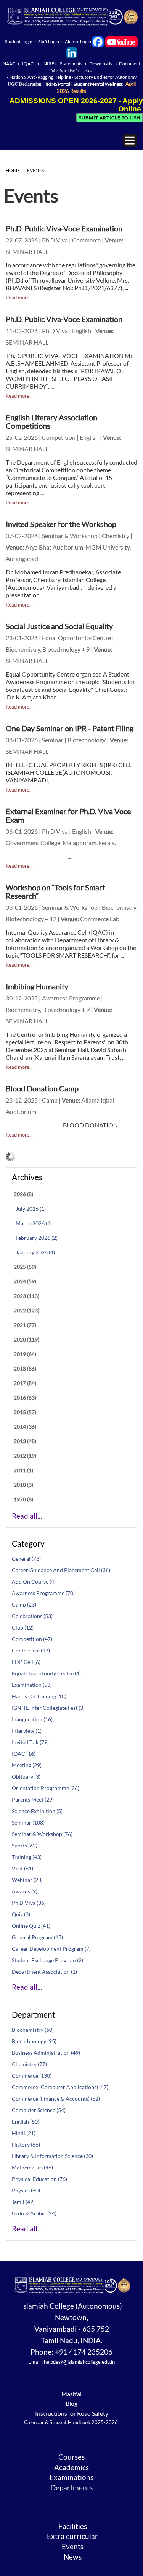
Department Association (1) (44, 1972)
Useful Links (80, 71)
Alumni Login (78, 41)
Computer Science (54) (39, 2110)
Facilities (73, 2526)
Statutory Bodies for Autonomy (105, 77)
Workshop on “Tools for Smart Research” (55, 891)
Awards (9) (25, 1891)
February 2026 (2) (37, 1238)
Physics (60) (26, 2190)
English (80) (26, 2121)
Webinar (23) (27, 1880)
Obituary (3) (26, 1777)
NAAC (9, 64)
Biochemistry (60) (33, 2030)
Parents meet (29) (33, 1799)
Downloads (101, 64)
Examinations (71, 2477)
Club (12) (23, 1627)
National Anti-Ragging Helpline (41, 77)
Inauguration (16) (32, 1719)
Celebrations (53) (32, 1616)
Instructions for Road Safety (72, 2413)
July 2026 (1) (31, 1209)
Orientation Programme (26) (46, 1788)
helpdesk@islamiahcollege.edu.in (79, 2362)
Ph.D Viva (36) (29, 1903)
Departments (71, 2488)
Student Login (19, 41)
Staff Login (49, 41)
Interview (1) (27, 1731)
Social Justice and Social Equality (59, 626)
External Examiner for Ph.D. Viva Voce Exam (68, 815)
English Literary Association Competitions (51, 421)
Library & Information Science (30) (52, 2156)
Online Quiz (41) (31, 1926)
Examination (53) (32, 1685)
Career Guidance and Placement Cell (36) (61, 1570)
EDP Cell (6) (26, 1662)
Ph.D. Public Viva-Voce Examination (64, 228)
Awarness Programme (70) (43, 1593)
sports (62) (25, 1845)
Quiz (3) (21, 1914)
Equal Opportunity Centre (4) (46, 1673)
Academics (71, 2467)
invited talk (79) (30, 1742)
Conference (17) (31, 1650)
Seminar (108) (28, 1822)
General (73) (26, 1559)
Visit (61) (22, 1868)
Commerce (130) (32, 2076)
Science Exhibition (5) (37, 1811)
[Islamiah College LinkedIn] (72, 52)
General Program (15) (37, 1937)
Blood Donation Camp (42, 1088)
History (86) (26, 2144)
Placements (71, 64)
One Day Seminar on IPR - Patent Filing (70, 728)
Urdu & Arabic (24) (34, 2213)
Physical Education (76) (39, 2179)
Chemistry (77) (29, 2064)
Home (13, 170)
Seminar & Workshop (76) (42, 1834)
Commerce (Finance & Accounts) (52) (56, 2099)
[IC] (98, 41)
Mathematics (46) (32, 2167)
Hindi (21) (24, 2133)
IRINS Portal (58, 84)
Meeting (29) (27, 1765)
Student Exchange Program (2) (47, 1960)
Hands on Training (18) (39, 1696)
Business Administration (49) (46, 2053)
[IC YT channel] (121, 41)
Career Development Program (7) (51, 1949)
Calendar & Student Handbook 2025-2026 (71, 2422)
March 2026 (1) (34, 1223)
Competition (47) (32, 1639)
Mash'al (71, 2394)
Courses (71, 2457)
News (73, 2557)
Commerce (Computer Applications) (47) (60, 2087)
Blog (71, 2403)
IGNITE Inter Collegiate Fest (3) (48, 1708)
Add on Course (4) (34, 1582)
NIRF (49, 64)
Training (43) (27, 1857)
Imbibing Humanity (37, 986)
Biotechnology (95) (34, 2041)
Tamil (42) (23, 2202)
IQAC (28, 64)
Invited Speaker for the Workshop (61, 524)
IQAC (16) (24, 1754)
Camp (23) (24, 1604)
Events (73, 2547)
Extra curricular (72, 2536)
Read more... (19, 298)
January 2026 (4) (35, 1252)
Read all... (27, 1516)
